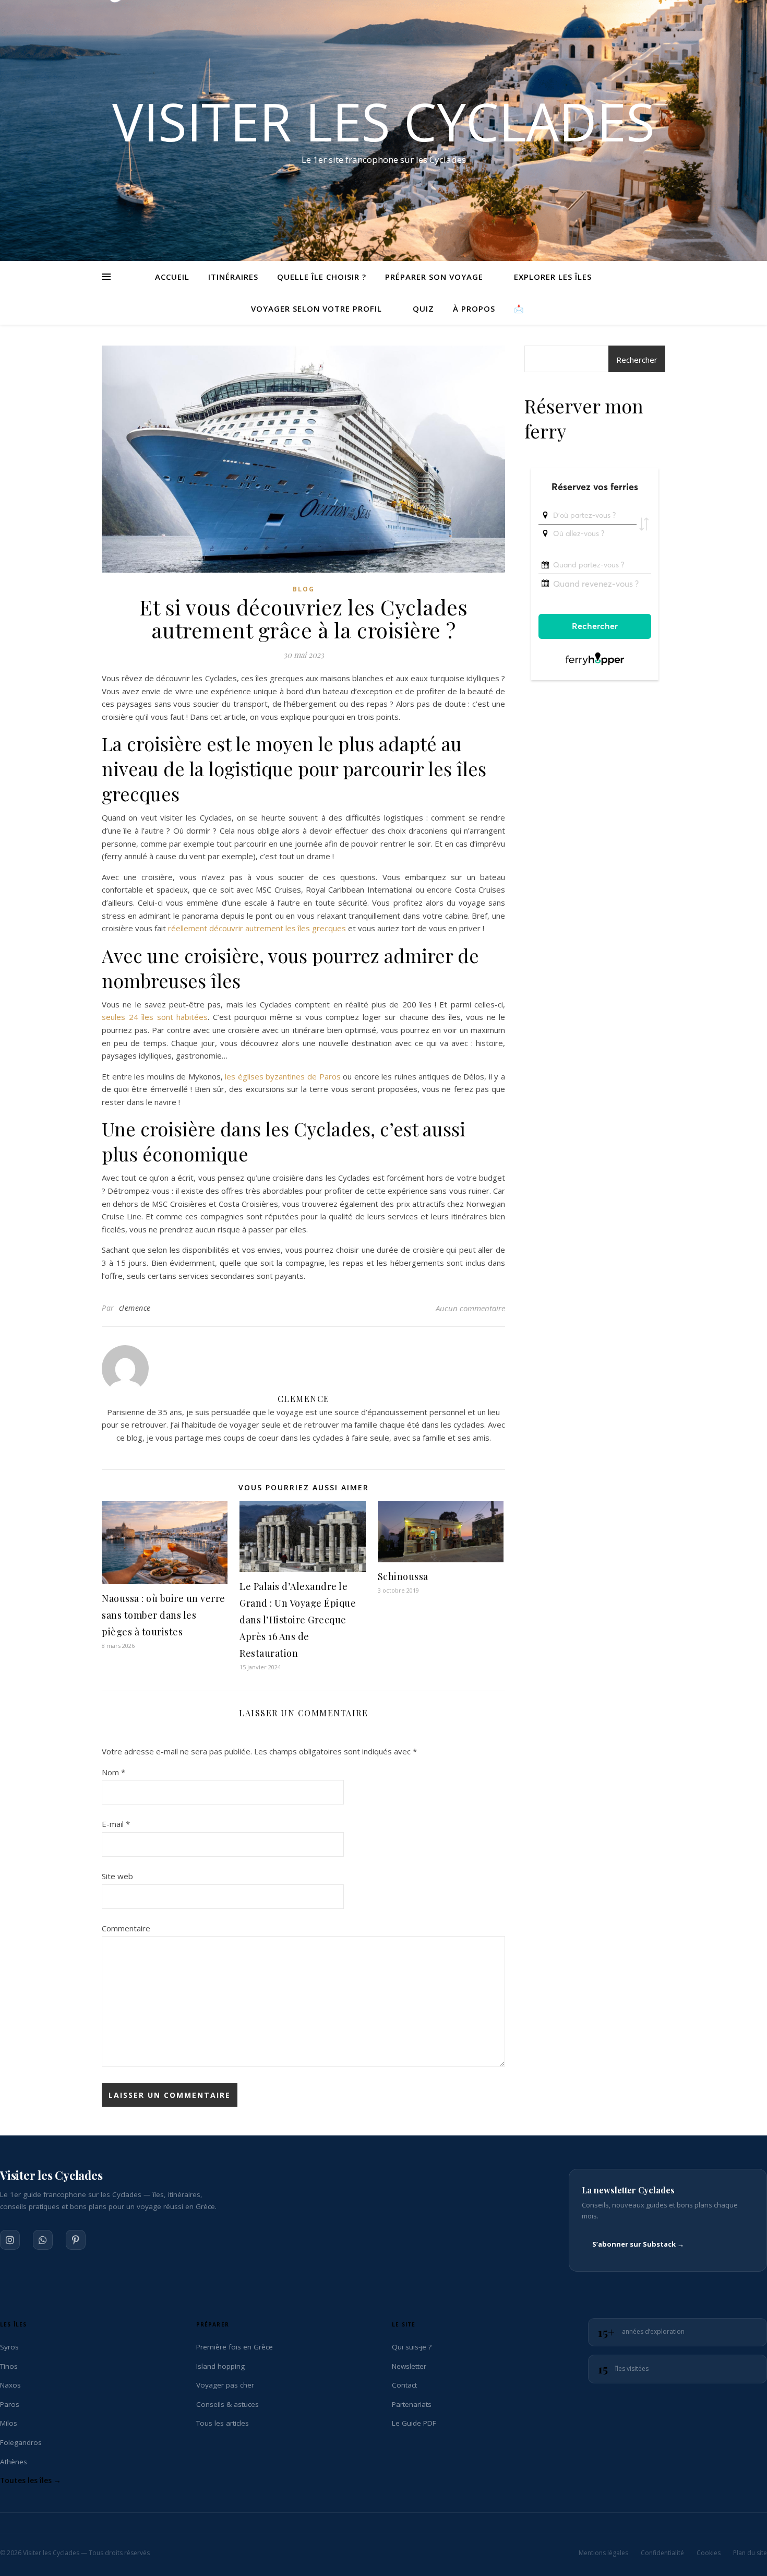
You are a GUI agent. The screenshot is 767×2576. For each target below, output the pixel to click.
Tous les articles (223, 2423)
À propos (474, 308)
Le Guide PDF (414, 2423)
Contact (404, 2385)
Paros (10, 2404)
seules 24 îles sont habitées (155, 1017)
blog (304, 589)
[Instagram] (10, 2240)
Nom (113, 1772)
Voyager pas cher (225, 2385)
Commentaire (126, 1928)
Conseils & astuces (227, 2404)
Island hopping (220, 2366)
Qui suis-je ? (412, 2347)
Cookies (709, 2553)
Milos (9, 2423)
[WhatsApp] (43, 2240)
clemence (135, 1308)
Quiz (423, 308)
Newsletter (409, 2366)
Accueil (172, 277)
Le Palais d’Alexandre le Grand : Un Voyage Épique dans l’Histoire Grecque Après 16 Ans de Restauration (298, 1620)
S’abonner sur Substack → (638, 2244)
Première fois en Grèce (235, 2347)
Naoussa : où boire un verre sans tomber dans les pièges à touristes (164, 1615)
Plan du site (750, 2553)
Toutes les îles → (31, 2480)
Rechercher (637, 360)
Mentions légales (603, 2553)
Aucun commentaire (470, 1308)
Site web (117, 1876)
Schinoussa (403, 1576)
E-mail (116, 1824)
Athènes (14, 2462)
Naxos (10, 2385)
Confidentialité (662, 2553)
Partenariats (412, 2404)
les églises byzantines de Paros (283, 1076)
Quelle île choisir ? (322, 277)
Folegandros (21, 2442)
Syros (9, 2347)
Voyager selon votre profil (316, 308)
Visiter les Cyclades (383, 121)
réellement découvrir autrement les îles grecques (257, 928)
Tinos (9, 2366)
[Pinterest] (76, 2240)
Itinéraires (233, 277)
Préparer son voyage (434, 277)
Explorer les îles (553, 277)
